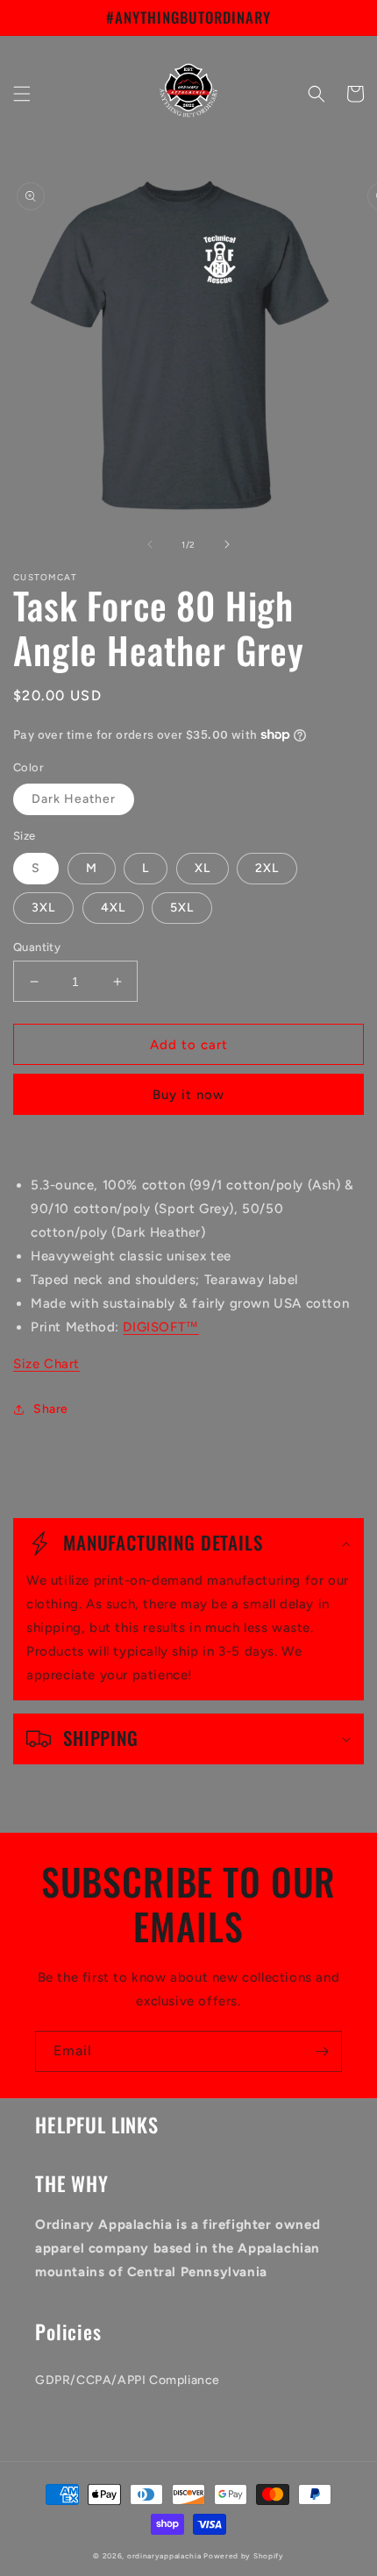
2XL (267, 868)
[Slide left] (150, 544)
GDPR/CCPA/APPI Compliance (128, 2380)
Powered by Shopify (244, 2556)
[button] (22, 94)
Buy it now (188, 1095)
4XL (113, 908)
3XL (43, 908)
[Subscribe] (322, 2051)
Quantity (37, 947)
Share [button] (51, 1409)
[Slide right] (227, 544)
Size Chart (46, 1364)
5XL (182, 908)
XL (203, 868)
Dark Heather (74, 799)
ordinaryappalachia (164, 2556)
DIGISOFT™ (160, 1327)
